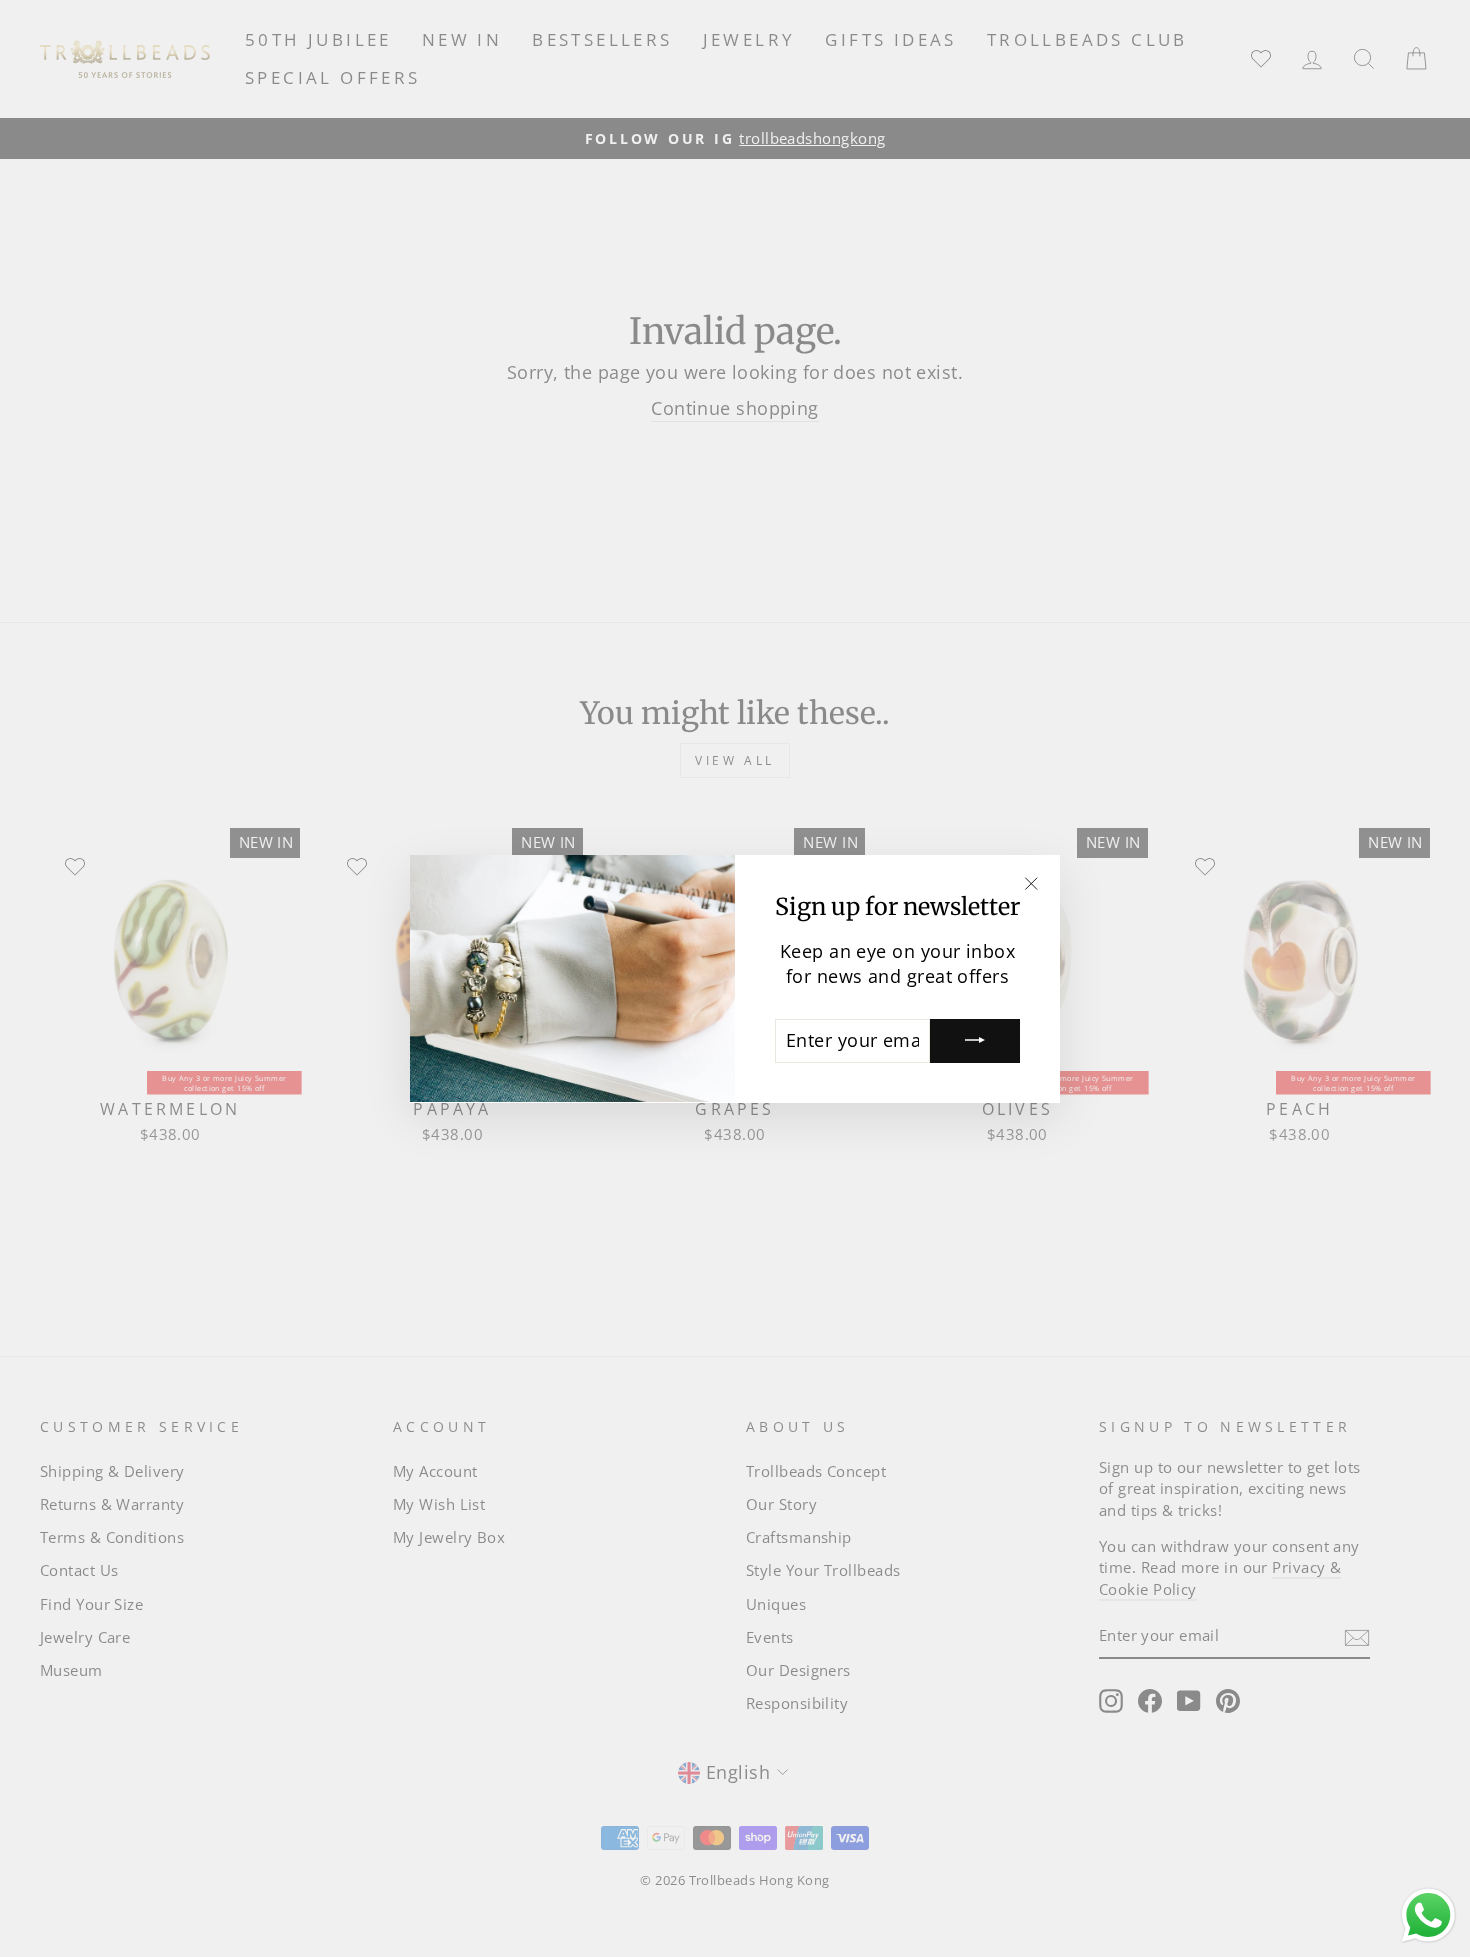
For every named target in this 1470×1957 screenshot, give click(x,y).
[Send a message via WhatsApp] (1428, 1915)
